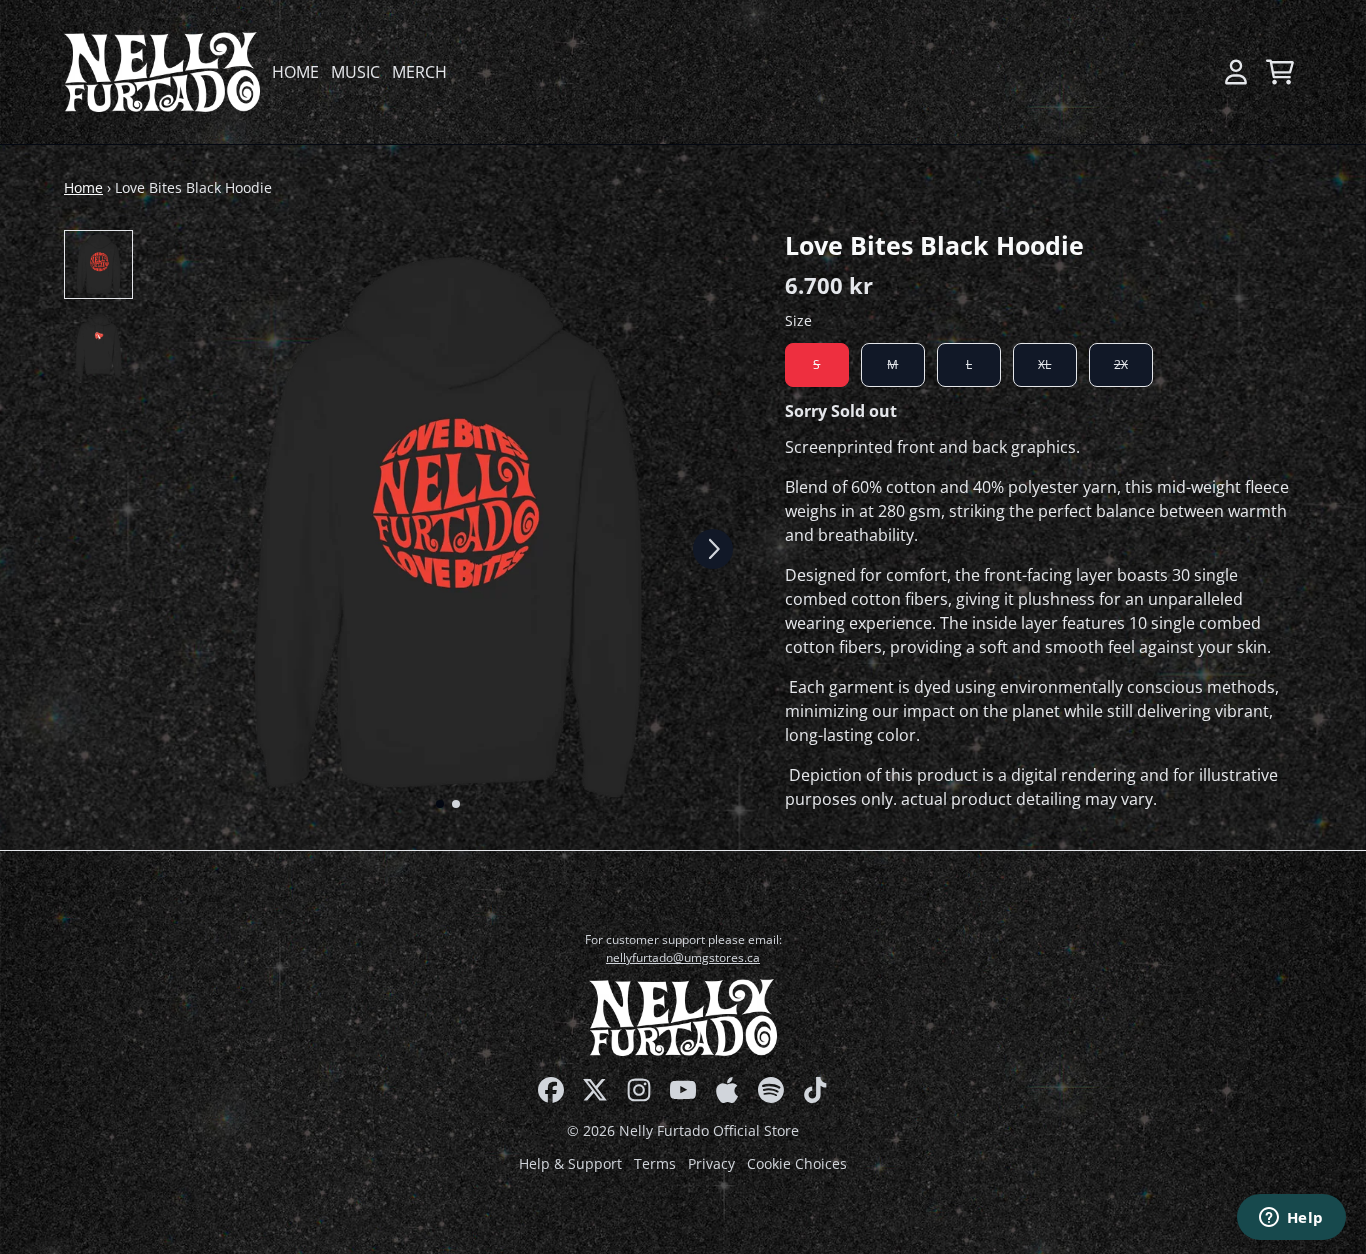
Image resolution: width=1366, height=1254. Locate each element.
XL (1044, 365)
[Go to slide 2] (456, 804)
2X (1121, 365)
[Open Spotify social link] (771, 1090)
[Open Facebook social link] (551, 1090)
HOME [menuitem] (295, 72)
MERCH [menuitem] (419, 72)
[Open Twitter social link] (595, 1090)
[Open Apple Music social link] (727, 1090)
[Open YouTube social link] (683, 1090)
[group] (98, 264)
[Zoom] (448, 527)
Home (83, 187)
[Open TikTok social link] (815, 1090)
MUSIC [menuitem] (355, 72)
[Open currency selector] (1192, 72)
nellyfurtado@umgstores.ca (683, 957)
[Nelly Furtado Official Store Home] (162, 72)
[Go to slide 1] (440, 804)
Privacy (711, 1163)
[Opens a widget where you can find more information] (1291, 1219)
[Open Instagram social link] (639, 1090)
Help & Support (570, 1163)
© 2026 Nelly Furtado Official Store (683, 1130)
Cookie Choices (797, 1163)
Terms (655, 1163)
